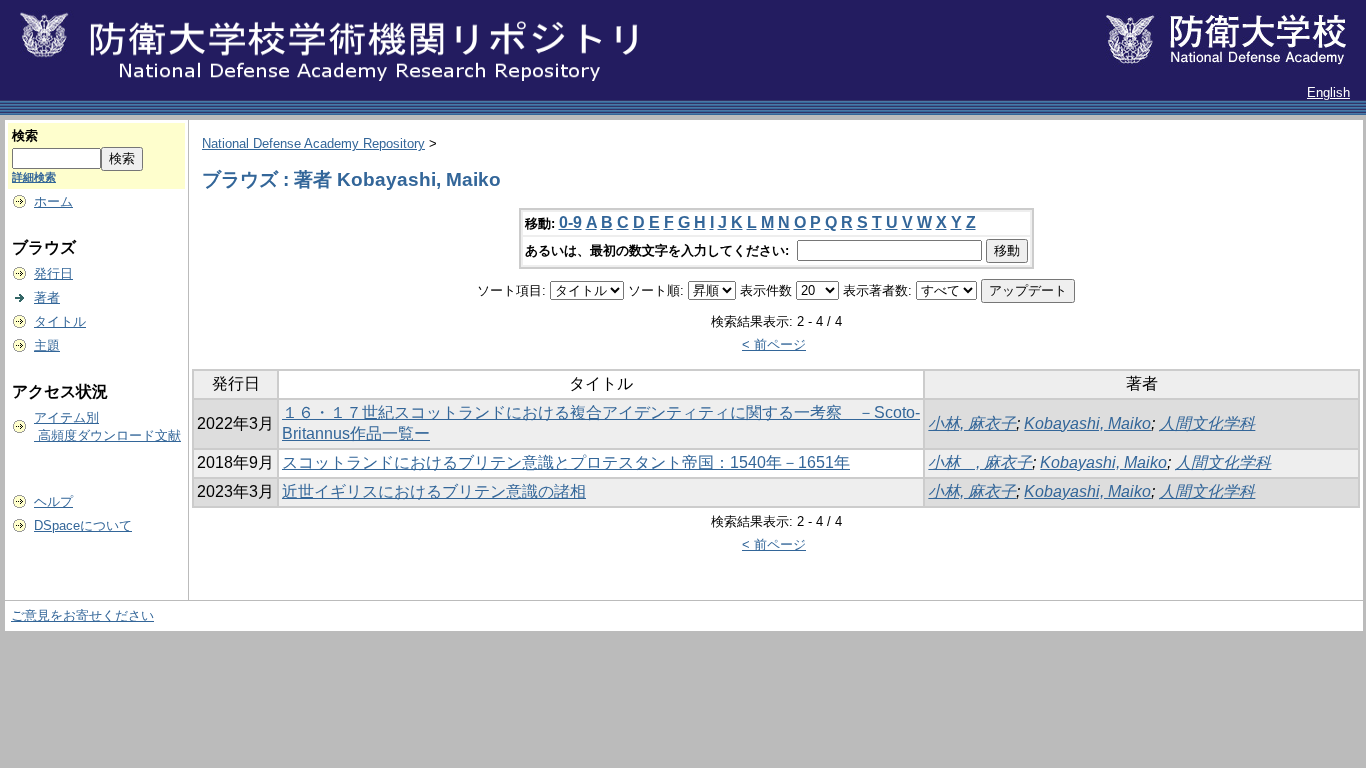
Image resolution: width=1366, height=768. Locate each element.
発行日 (53, 273)
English (1328, 92)
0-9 (570, 222)
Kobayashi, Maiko (1087, 423)
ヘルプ (53, 501)
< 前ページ (774, 344)
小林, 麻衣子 (972, 423)
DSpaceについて (83, 525)
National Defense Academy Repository (313, 143)
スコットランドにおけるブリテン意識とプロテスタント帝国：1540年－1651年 (566, 462)
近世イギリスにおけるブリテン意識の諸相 (434, 491)
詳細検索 (34, 177)
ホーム (53, 201)
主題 (47, 345)
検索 (25, 135)
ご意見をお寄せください (82, 615)
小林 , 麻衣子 (980, 462)
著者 (47, 297)
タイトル (60, 321)
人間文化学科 (1207, 423)
